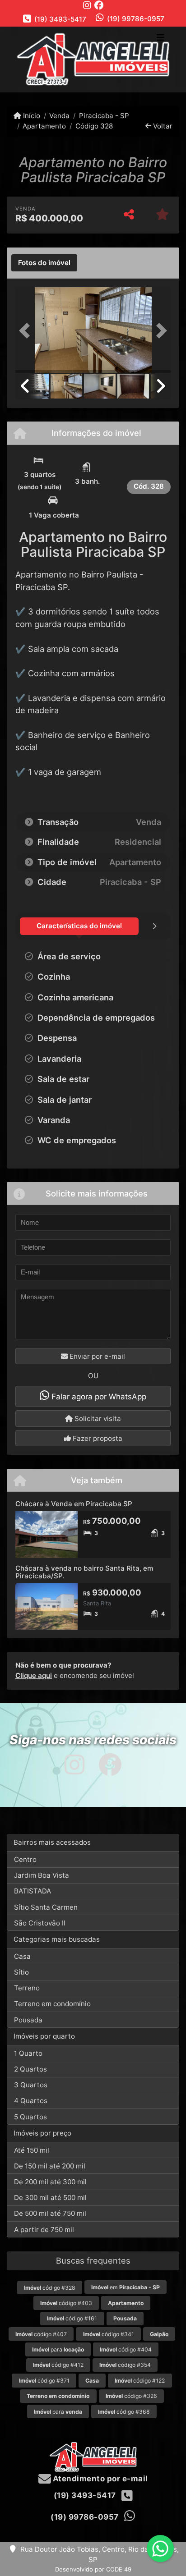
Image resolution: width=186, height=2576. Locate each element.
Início (31, 116)
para (58, 2349)
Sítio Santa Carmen (46, 1907)
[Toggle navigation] (160, 38)
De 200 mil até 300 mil (50, 2182)
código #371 (44, 2381)
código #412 (58, 2365)
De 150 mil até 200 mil (50, 2166)
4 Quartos (31, 2101)
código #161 (72, 2318)
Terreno (27, 1988)
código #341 (109, 2334)
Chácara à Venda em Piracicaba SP (74, 1504)
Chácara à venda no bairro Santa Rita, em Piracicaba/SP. (84, 1572)
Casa (22, 1956)
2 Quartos (30, 2069)
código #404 (126, 2349)
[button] (27, 331)
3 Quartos (31, 2085)
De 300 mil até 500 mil (50, 2198)
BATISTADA (33, 1891)
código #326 (131, 2396)
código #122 (140, 2381)
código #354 (125, 2365)
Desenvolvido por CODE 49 (93, 2569)
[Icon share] (87, 5)
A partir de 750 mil (44, 2230)
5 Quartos (30, 2117)
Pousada (28, 2020)
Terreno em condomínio (52, 2004)
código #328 (50, 2288)
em (126, 2287)
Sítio (21, 1972)
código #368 (124, 2412)
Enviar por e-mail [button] (96, 1356)
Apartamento (44, 126)
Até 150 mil (32, 2150)
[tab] (44, 263)
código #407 (41, 2334)
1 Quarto (28, 2053)
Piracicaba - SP (104, 116)
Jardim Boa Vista (42, 1875)
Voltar (162, 126)
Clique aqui (34, 1675)
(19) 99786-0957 (136, 19)
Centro (25, 1859)
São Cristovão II (40, 1923)
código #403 (66, 2303)
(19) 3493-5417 (60, 19)
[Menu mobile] (93, 59)
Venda (59, 116)
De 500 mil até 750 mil (50, 2213)
